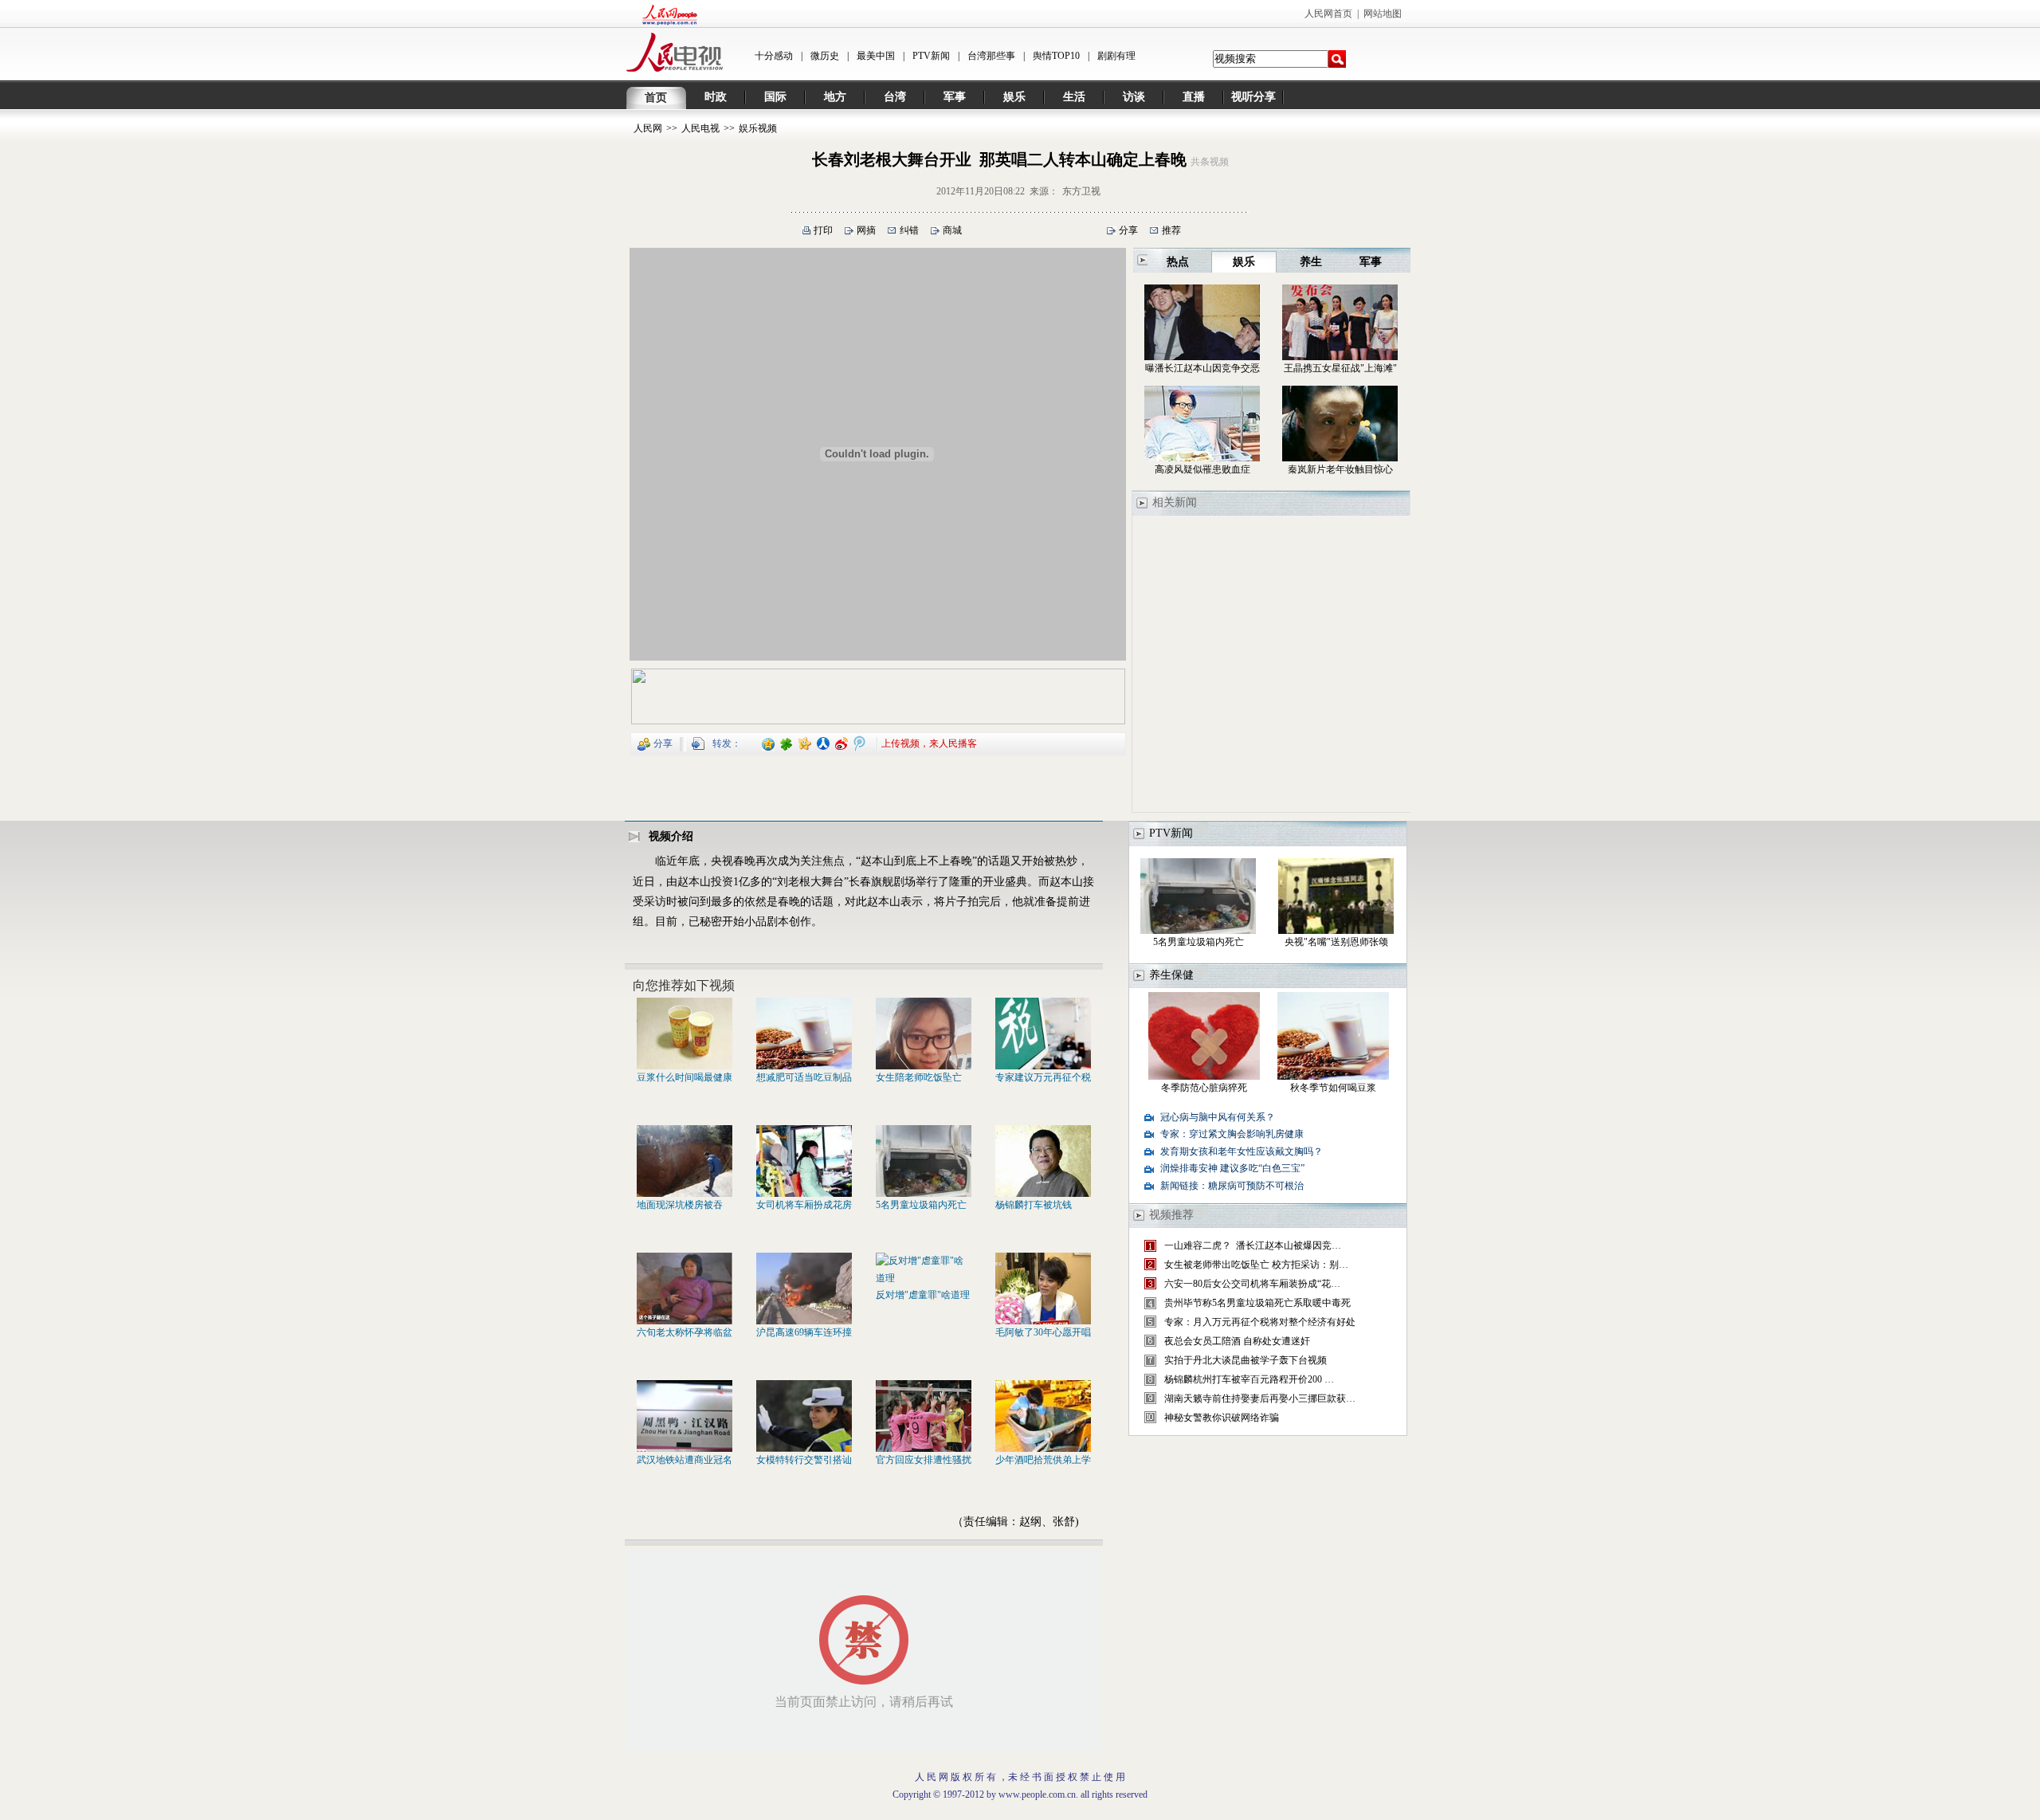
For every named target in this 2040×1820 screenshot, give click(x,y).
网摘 (866, 230)
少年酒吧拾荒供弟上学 (1043, 1460)
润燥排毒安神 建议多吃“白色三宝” (1232, 1168)
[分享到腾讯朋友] (787, 743)
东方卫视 (1081, 191)
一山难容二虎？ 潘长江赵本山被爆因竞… (1253, 1245)
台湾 (895, 97)
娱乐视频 (758, 128)
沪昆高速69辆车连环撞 (804, 1332)
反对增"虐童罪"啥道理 (923, 1295)
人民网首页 (1328, 14)
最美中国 (876, 56)
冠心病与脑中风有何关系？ (1218, 1117)
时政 (716, 97)
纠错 (909, 230)
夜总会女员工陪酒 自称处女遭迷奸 (1237, 1341)
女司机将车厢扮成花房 (804, 1205)
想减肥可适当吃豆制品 (804, 1077)
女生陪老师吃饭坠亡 (919, 1077)
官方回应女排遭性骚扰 (924, 1460)
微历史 (825, 56)
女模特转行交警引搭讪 (804, 1460)
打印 (823, 230)
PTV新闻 (931, 56)
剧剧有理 (1116, 56)
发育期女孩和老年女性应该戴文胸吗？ (1242, 1151)
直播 (1194, 97)
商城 (952, 230)
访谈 (1134, 97)
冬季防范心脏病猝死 (1204, 1088)
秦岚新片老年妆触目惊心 (1340, 469)
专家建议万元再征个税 (1043, 1077)
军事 (955, 97)
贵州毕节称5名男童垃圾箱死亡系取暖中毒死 (1257, 1303)
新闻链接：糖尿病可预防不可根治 (1232, 1186)
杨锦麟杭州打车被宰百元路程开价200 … (1249, 1379)
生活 (1074, 97)
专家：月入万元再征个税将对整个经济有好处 (1260, 1322)
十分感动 (774, 56)
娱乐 (1014, 97)
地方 (835, 97)
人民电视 (700, 128)
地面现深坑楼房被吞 (680, 1205)
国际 (775, 97)
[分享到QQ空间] (769, 743)
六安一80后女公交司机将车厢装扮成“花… (1252, 1284)
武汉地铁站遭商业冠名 (685, 1460)
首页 (656, 98)
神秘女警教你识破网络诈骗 (1222, 1418)
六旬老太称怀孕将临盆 (685, 1332)
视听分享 (1253, 97)
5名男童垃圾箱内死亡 (921, 1205)
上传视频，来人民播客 (929, 743)
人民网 (648, 128)
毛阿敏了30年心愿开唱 (1043, 1332)
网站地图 (1383, 14)
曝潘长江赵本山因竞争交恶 (1202, 368)
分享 (1128, 230)
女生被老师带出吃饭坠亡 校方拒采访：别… (1256, 1265)
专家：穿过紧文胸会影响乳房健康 (1232, 1134)
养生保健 (1171, 975)
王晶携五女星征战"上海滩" (1340, 368)
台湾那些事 (991, 56)
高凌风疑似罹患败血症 (1202, 469)
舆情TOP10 (1056, 56)
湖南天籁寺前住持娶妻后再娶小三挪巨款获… (1260, 1398)
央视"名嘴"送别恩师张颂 (1336, 942)
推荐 (1171, 230)
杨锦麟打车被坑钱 (1034, 1205)
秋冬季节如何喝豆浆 (1333, 1088)
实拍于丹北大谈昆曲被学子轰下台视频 (1246, 1360)
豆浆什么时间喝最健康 (685, 1077)
